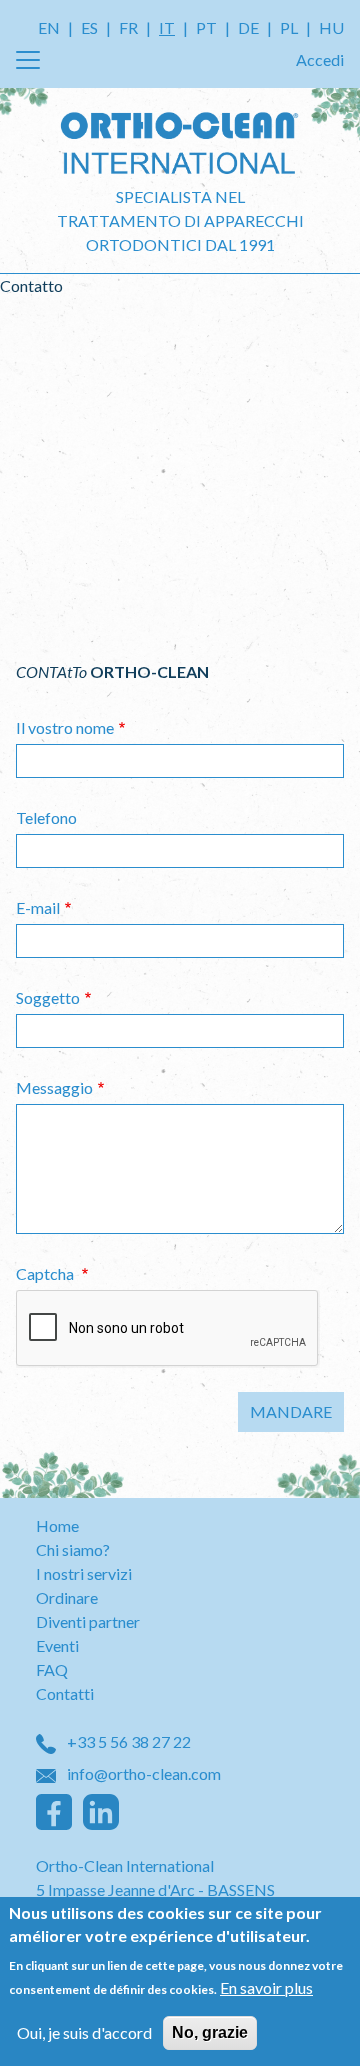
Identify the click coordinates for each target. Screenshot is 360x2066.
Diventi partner (88, 1621)
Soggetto (48, 997)
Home (57, 1525)
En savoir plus (266, 1987)
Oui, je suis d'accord (84, 2032)
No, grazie (210, 2032)
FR (128, 27)
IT (167, 27)
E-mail (38, 907)
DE (248, 27)
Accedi (320, 59)
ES (89, 27)
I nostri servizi (84, 1573)
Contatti (65, 1693)
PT (206, 27)
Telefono (46, 817)
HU (331, 27)
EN (49, 27)
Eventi (57, 1645)
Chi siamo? (73, 1549)
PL (289, 27)
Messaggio (54, 1087)
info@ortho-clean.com (142, 1773)
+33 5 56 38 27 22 (127, 1741)
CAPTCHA (46, 1273)
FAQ (52, 1669)
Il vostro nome (65, 727)
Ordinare (67, 1597)
